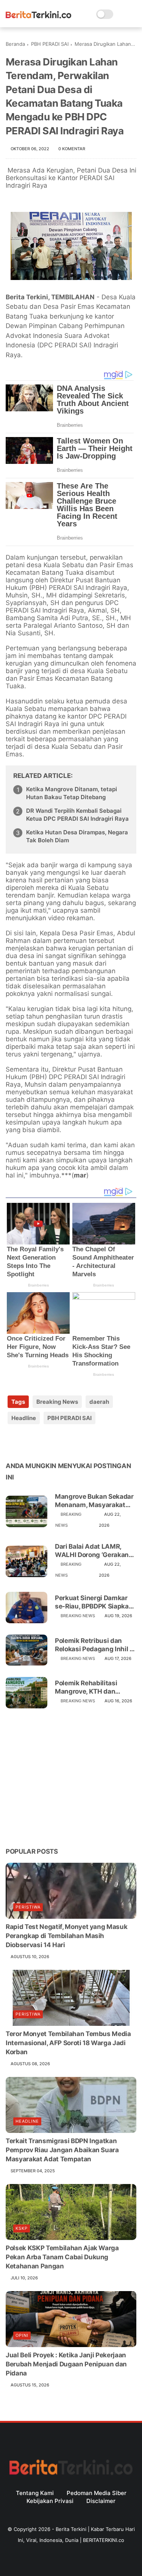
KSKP (22, 2228)
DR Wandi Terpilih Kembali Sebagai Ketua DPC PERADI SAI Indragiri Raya (77, 815)
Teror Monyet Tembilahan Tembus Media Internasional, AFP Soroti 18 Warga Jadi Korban (68, 2043)
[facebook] (12, 1442)
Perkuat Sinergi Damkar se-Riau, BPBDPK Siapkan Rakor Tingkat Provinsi (94, 1602)
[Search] (121, 14)
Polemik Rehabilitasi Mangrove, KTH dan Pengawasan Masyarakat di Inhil (94, 1687)
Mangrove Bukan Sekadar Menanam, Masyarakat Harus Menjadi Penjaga (94, 1501)
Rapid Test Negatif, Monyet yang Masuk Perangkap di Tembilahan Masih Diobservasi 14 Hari (66, 1936)
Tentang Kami (35, 2493)
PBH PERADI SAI (50, 44)
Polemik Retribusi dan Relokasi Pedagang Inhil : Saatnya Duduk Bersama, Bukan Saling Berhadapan (94, 1645)
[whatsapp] (43, 1442)
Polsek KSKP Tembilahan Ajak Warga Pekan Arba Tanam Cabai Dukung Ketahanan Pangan (62, 2257)
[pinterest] (58, 1442)
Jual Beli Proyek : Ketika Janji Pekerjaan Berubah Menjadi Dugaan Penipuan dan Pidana (66, 2364)
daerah (99, 1402)
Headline (24, 1418)
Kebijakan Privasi (50, 2501)
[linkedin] (73, 1442)
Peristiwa (28, 1907)
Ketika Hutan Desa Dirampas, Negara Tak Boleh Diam (77, 836)
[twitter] (27, 1442)
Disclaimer (101, 2501)
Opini (22, 2335)
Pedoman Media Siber (97, 2493)
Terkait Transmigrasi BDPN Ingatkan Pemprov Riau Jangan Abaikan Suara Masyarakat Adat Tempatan (62, 2150)
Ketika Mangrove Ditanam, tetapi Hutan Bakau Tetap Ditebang (72, 793)
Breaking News (57, 1402)
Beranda (15, 44)
